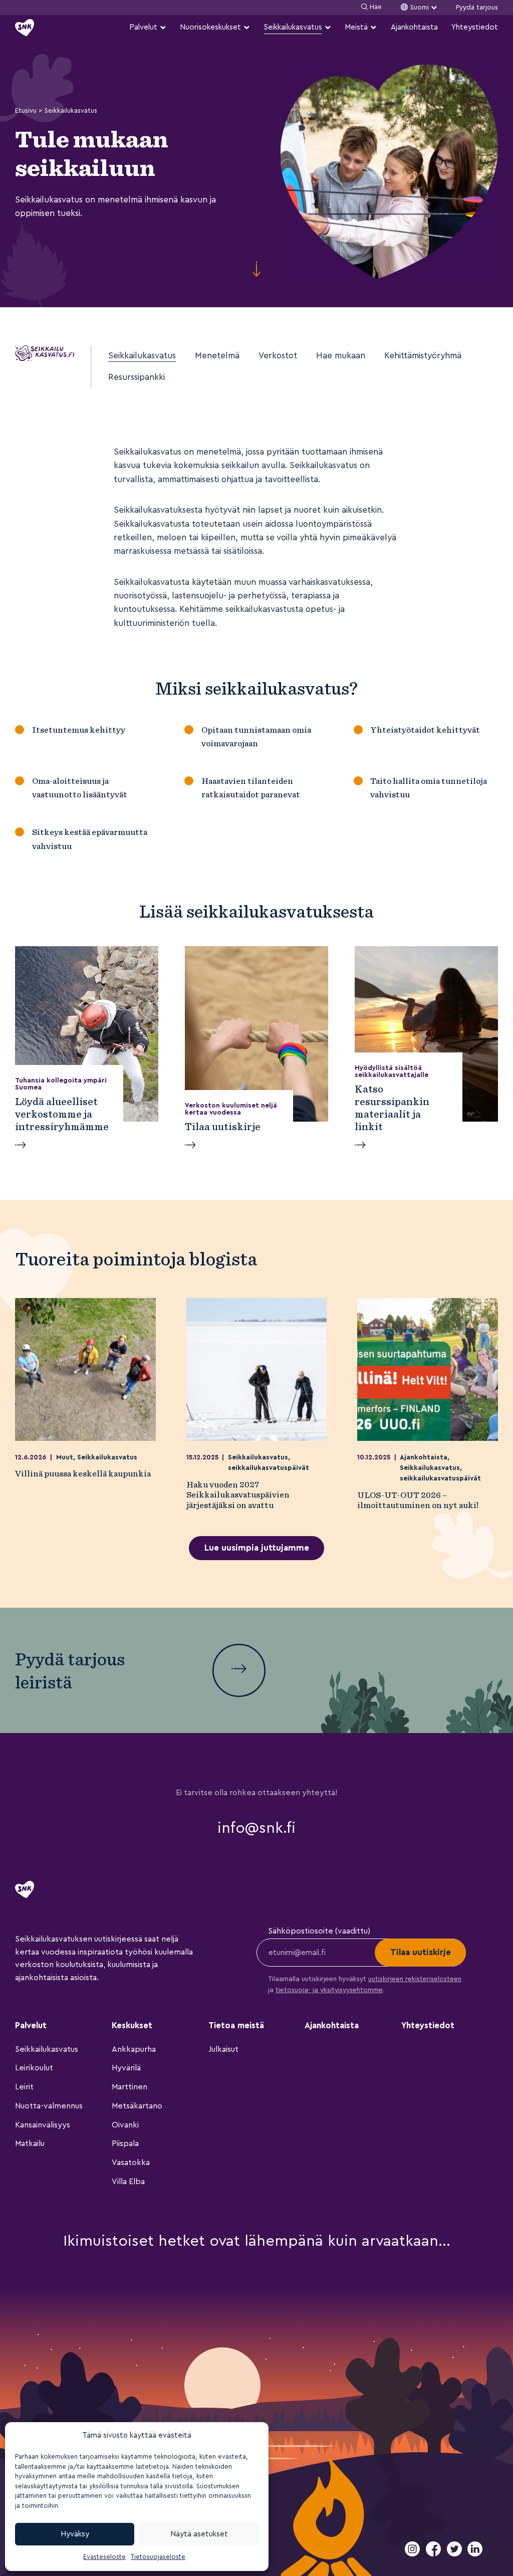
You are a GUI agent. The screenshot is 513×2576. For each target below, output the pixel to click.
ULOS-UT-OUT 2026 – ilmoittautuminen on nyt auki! (419, 1500)
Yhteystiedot (475, 27)
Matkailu (30, 2143)
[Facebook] (434, 2554)
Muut (65, 1457)
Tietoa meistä (236, 2025)
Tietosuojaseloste (158, 2557)
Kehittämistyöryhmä (423, 356)
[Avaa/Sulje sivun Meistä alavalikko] (373, 27)
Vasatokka (131, 2163)
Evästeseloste (104, 2557)
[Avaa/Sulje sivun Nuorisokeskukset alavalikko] (247, 27)
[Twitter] (455, 2554)
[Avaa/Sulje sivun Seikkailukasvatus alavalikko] (328, 27)
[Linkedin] (475, 2554)
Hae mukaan (341, 356)
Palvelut (143, 27)
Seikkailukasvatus (293, 27)
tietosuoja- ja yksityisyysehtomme (329, 1990)
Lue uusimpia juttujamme (257, 1548)
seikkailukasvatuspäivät (269, 1468)
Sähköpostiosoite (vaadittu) (319, 1931)
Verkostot (278, 356)
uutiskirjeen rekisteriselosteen (415, 1979)
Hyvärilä (126, 2068)
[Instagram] (413, 2554)
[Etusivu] (25, 28)
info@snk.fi (256, 1828)
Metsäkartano (137, 2106)
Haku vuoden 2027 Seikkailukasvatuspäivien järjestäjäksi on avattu (238, 1495)
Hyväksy (75, 2534)
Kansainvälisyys (43, 2125)
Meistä (356, 27)
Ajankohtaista (414, 27)
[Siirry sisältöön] (256, 270)
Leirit (24, 2087)
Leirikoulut (34, 2068)
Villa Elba (128, 2182)
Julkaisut (223, 2049)
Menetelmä (217, 356)
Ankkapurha (134, 2049)
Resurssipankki (137, 377)
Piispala (125, 2143)
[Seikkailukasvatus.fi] (45, 354)
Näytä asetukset (199, 2534)
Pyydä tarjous (477, 8)
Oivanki (125, 2125)
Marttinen (130, 2087)
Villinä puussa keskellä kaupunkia (83, 1473)
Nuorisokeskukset (210, 27)
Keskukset (132, 2025)
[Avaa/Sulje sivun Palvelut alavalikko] (163, 27)
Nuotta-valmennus (49, 2106)
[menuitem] (148, 27)
